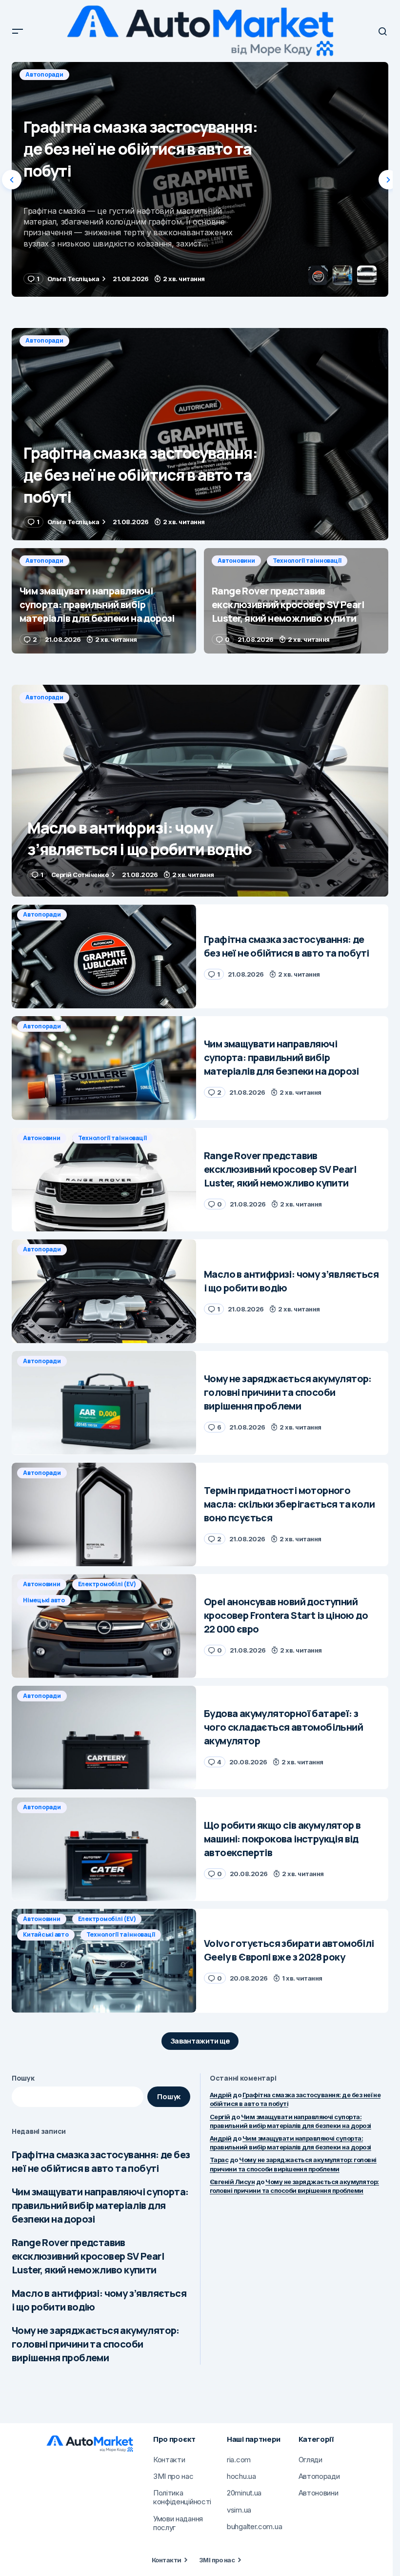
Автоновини (236, 561)
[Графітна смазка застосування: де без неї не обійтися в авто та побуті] (200, 434)
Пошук (23, 2078)
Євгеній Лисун (232, 2182)
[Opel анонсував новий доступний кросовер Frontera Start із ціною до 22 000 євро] (104, 1626)
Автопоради (44, 74)
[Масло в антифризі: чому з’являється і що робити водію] (200, 791)
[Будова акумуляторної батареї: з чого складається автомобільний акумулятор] (104, 1738)
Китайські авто (46, 1934)
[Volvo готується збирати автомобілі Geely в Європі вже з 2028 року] (104, 1961)
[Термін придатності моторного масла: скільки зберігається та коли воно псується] (104, 1515)
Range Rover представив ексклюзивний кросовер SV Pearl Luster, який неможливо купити (88, 2256)
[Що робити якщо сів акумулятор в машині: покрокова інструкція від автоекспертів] (104, 1849)
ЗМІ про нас (217, 2560)
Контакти (167, 2560)
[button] (18, 31)
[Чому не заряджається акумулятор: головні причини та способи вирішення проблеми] (104, 1403)
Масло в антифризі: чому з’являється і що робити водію (99, 2300)
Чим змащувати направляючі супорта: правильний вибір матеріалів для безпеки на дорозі (100, 2205)
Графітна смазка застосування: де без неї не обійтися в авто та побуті (101, 2161)
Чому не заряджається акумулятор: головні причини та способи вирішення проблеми (96, 2344)
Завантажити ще (200, 2041)
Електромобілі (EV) (107, 1584)
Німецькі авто (44, 1600)
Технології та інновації (307, 561)
